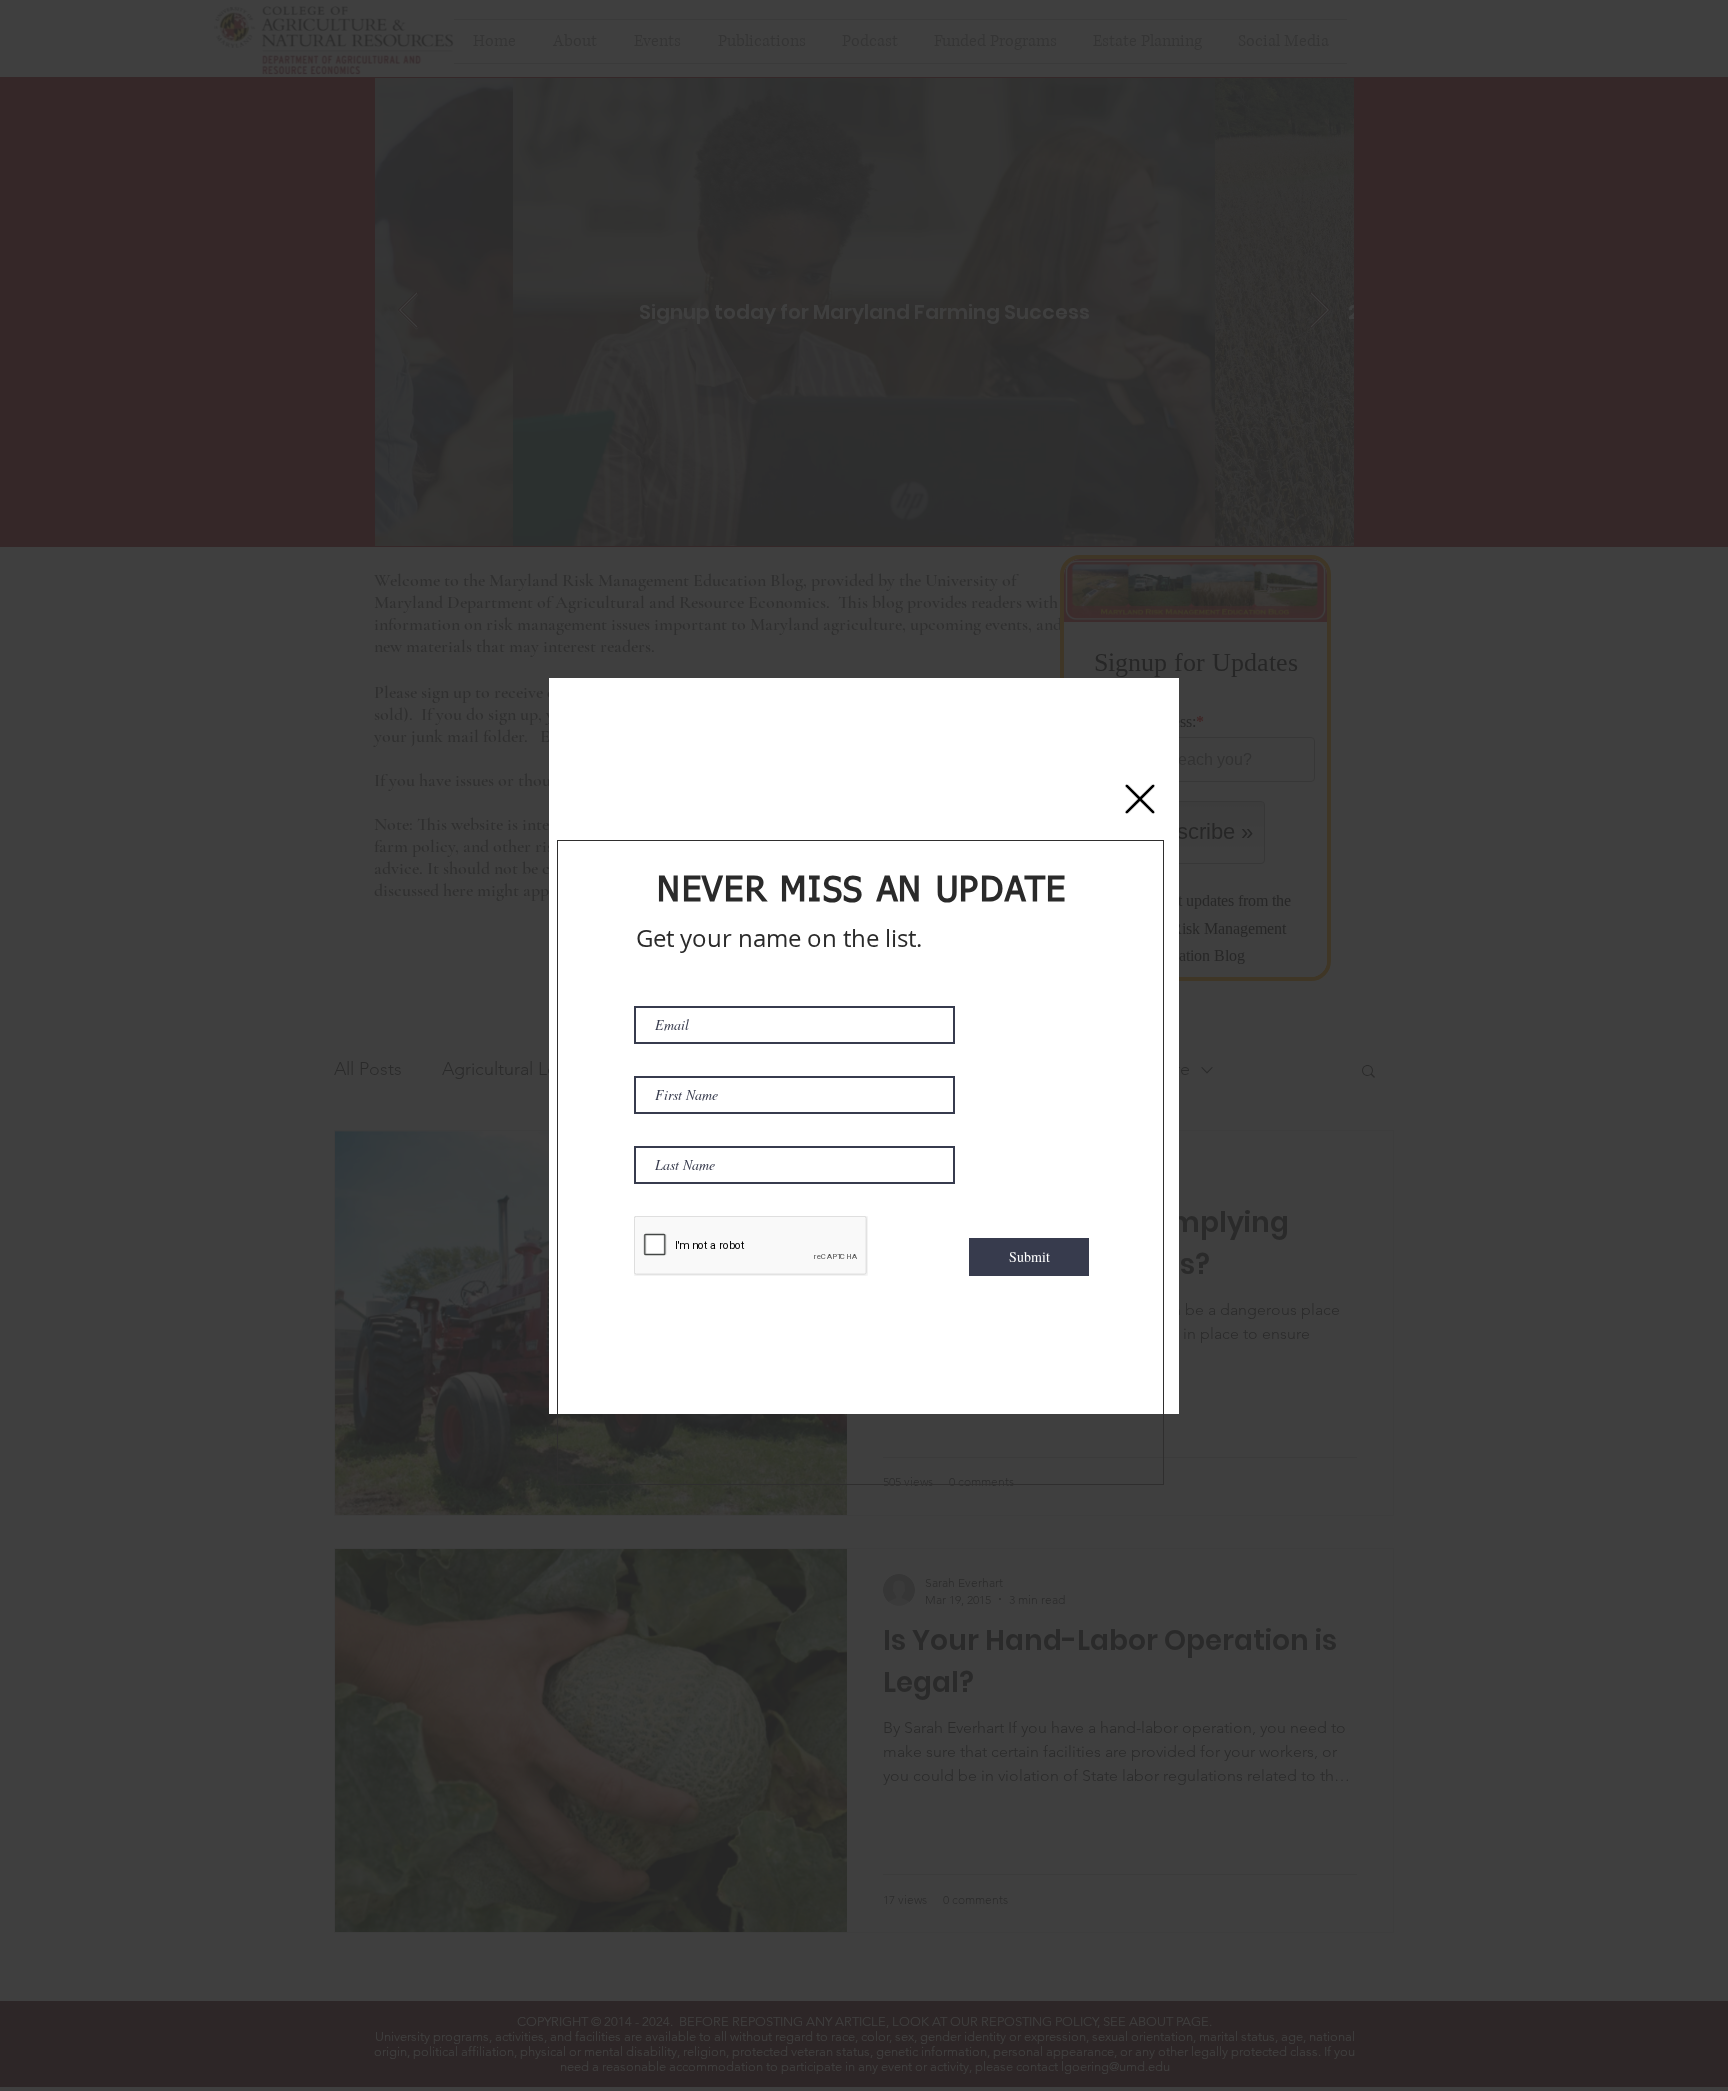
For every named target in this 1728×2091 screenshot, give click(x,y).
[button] (1140, 799)
